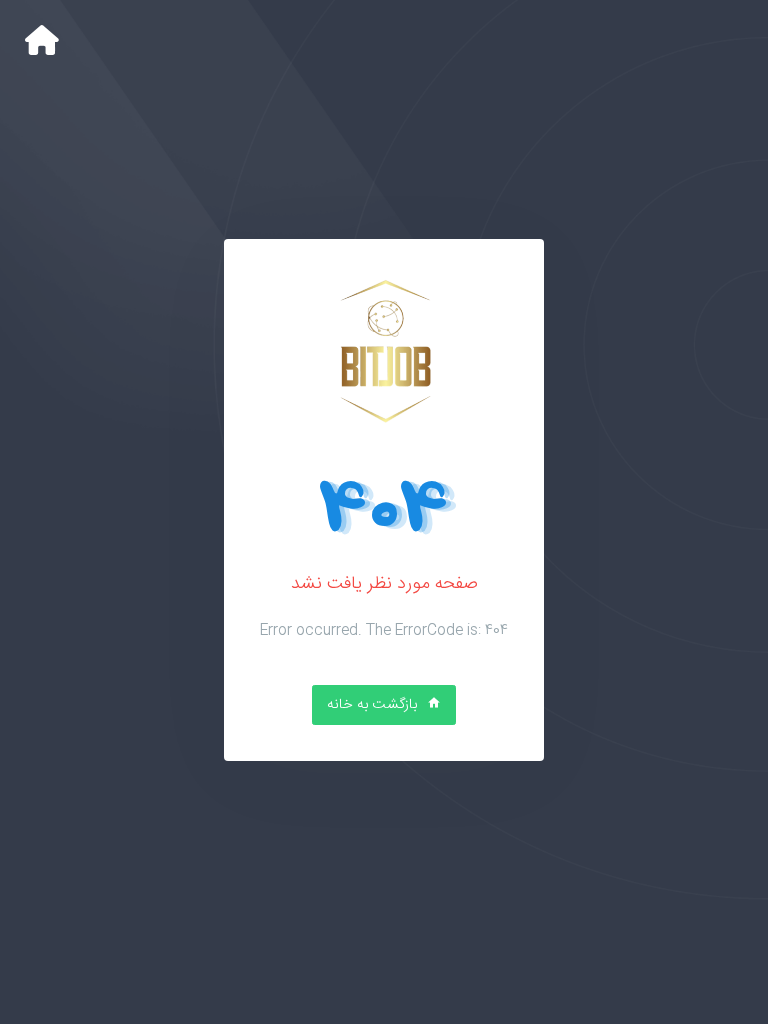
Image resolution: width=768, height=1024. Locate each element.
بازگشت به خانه (374, 705)
